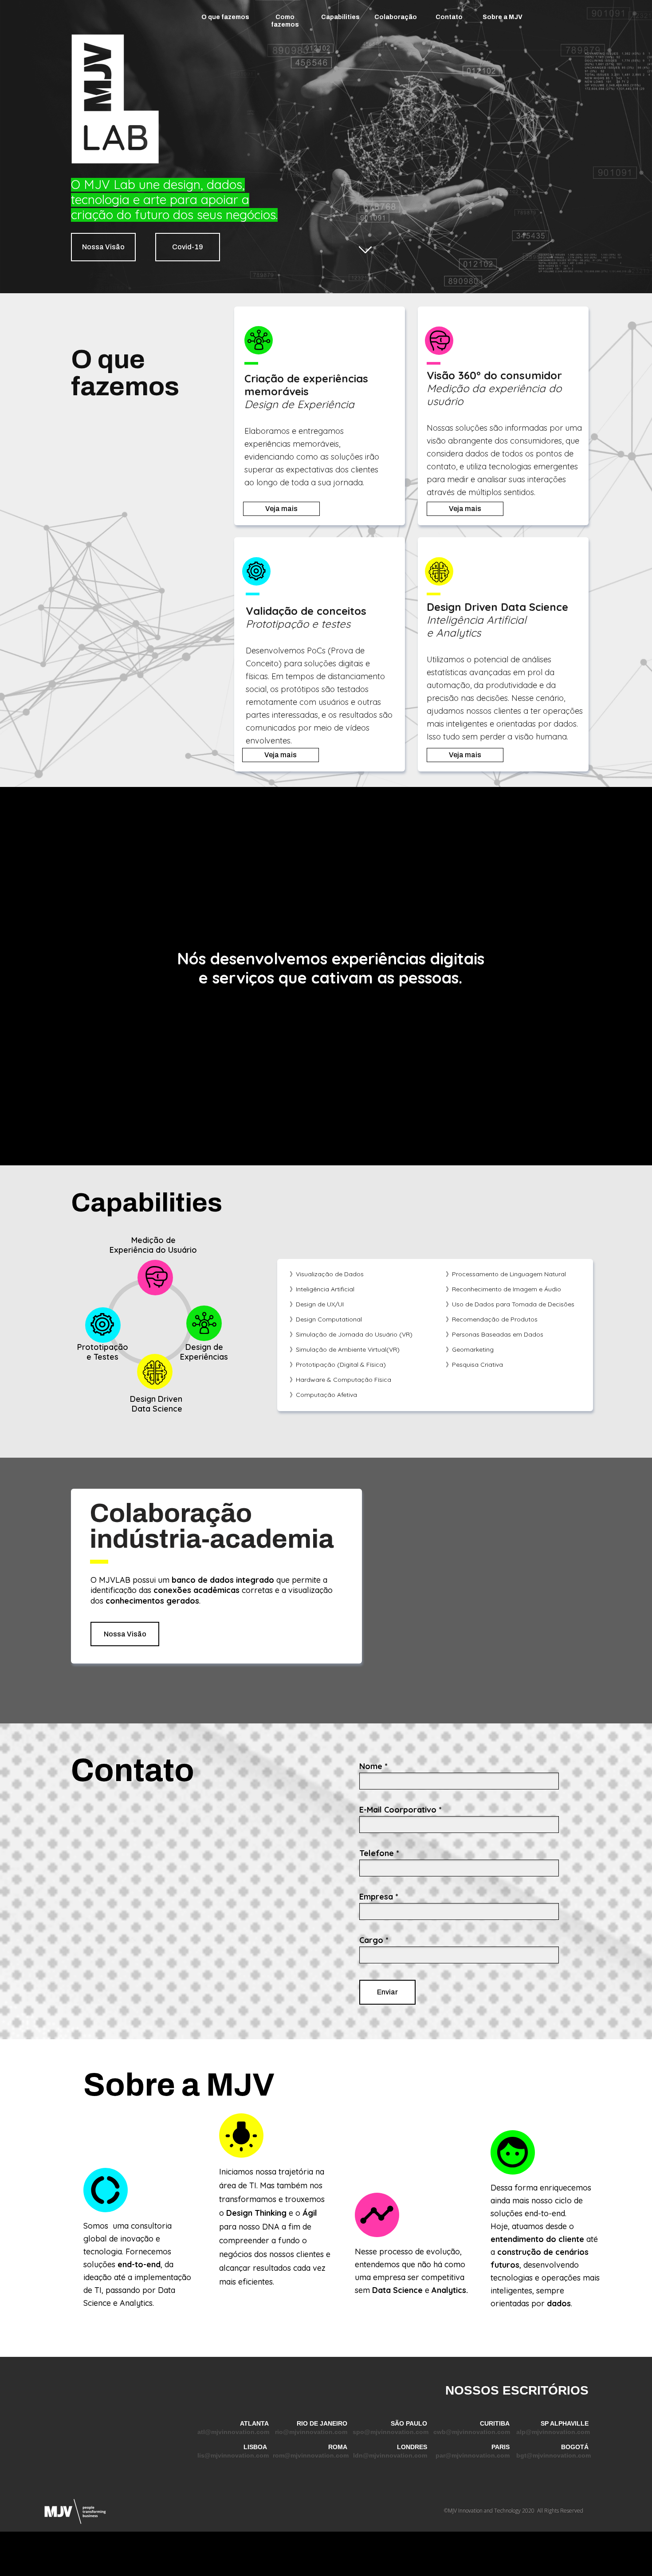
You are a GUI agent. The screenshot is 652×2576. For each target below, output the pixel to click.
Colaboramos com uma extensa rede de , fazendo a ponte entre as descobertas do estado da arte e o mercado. (215, 1590)
